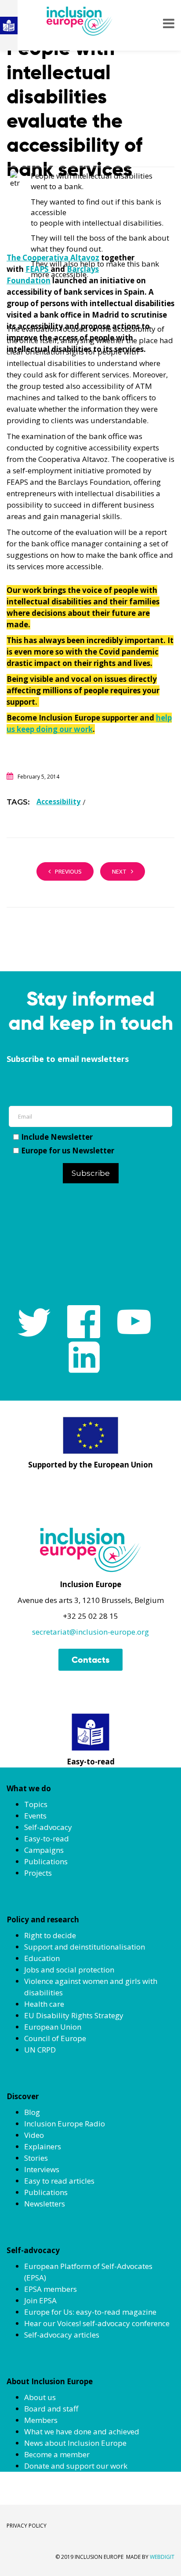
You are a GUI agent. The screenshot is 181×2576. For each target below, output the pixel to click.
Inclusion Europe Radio (65, 2124)
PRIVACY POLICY (27, 2526)
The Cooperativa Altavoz (53, 258)
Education (42, 1958)
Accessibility (58, 801)
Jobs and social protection (69, 1970)
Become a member (57, 2454)
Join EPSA (40, 2300)
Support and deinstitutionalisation (85, 1947)
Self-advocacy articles (62, 2335)
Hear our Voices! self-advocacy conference (97, 2323)
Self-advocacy (48, 1827)
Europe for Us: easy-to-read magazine (90, 2312)
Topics (36, 1804)
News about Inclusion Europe (75, 2443)
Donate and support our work (76, 2466)
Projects (38, 1873)
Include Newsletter (57, 1137)
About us (40, 2397)
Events (35, 1816)
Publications (46, 1861)
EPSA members (51, 2289)
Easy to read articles (59, 2181)
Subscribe (91, 1173)
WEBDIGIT (162, 2557)
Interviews (42, 2169)
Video (34, 2135)
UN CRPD (40, 2050)
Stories (36, 2158)
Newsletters (45, 2204)
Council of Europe (55, 2038)
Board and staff (51, 2409)
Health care (44, 2004)
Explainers (43, 2146)
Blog (32, 2112)
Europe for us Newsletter (68, 1151)
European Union (53, 2027)
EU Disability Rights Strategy (74, 2015)
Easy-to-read (47, 1839)
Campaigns (44, 1850)
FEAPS (38, 269)
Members (41, 2420)
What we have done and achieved (82, 2431)
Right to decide (50, 1935)
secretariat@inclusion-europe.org (90, 1632)
